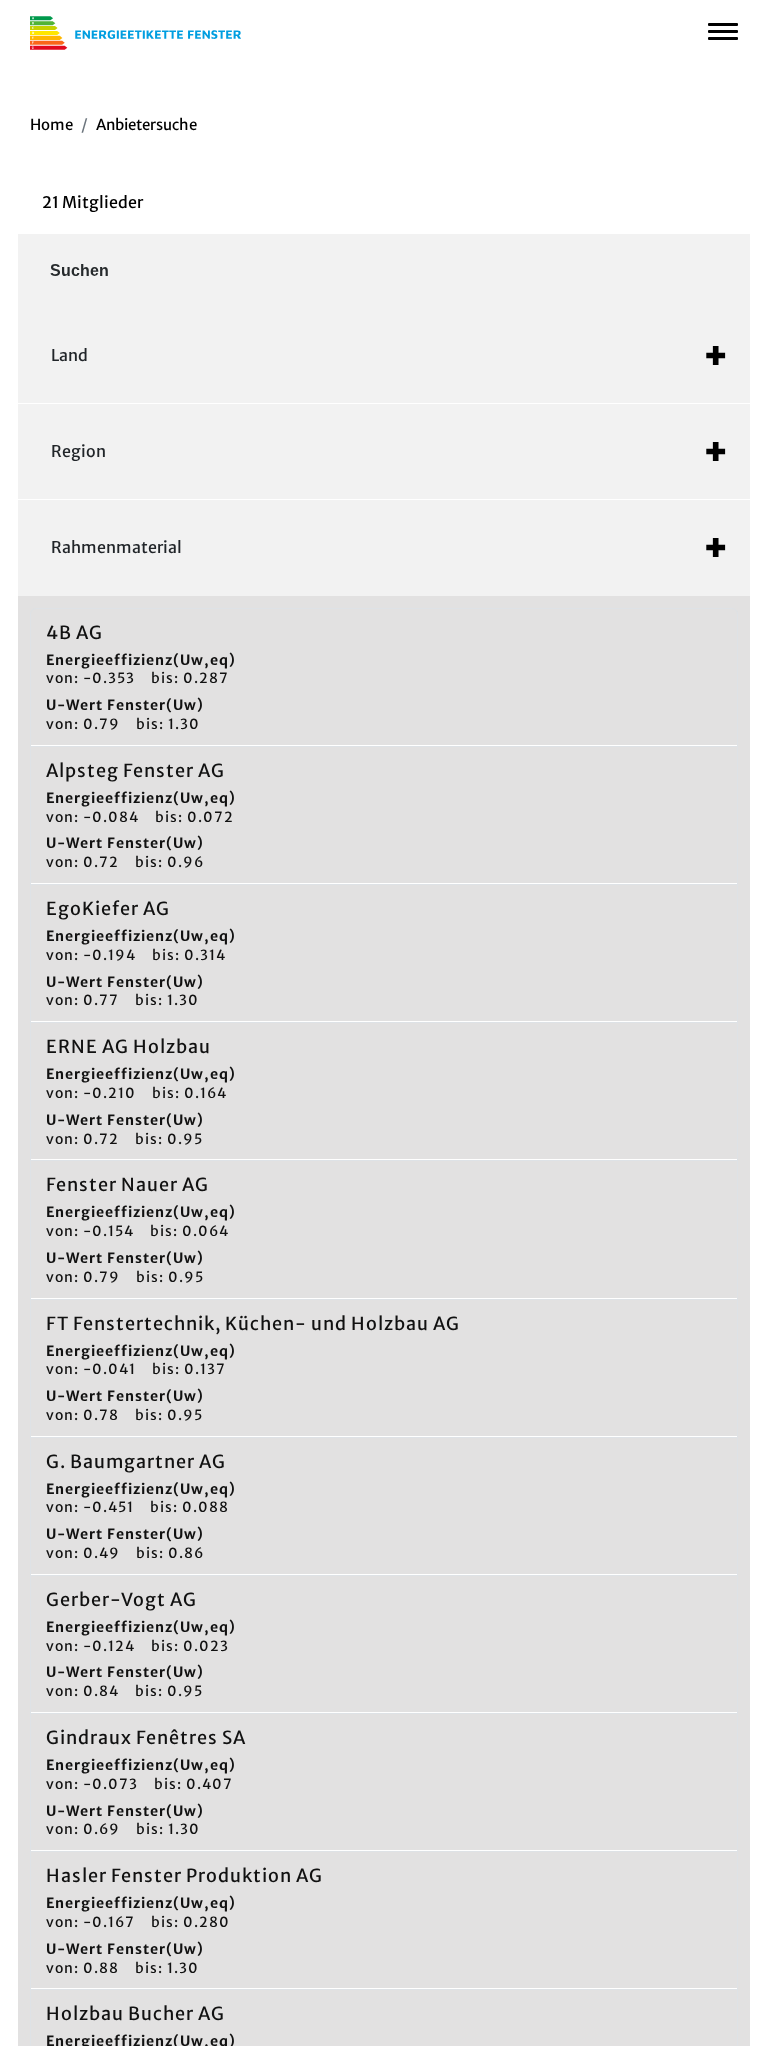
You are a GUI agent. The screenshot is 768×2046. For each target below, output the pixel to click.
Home (51, 124)
